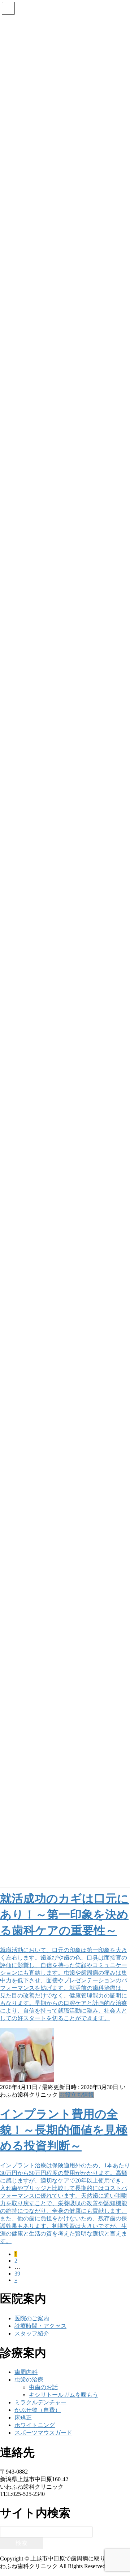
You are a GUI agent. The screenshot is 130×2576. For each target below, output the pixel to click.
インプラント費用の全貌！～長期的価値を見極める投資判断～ (64, 2130)
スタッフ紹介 (32, 2333)
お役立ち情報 (77, 2095)
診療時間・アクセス (40, 2326)
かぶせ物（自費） (38, 2410)
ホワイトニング (35, 2425)
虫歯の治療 (29, 2380)
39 (17, 2274)
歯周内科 (26, 2372)
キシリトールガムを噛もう (64, 2395)
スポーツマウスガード (43, 2433)
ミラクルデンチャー (40, 2402)
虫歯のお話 (43, 2387)
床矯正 (23, 2417)
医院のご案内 (32, 2318)
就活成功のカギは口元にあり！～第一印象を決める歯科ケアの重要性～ (64, 1915)
